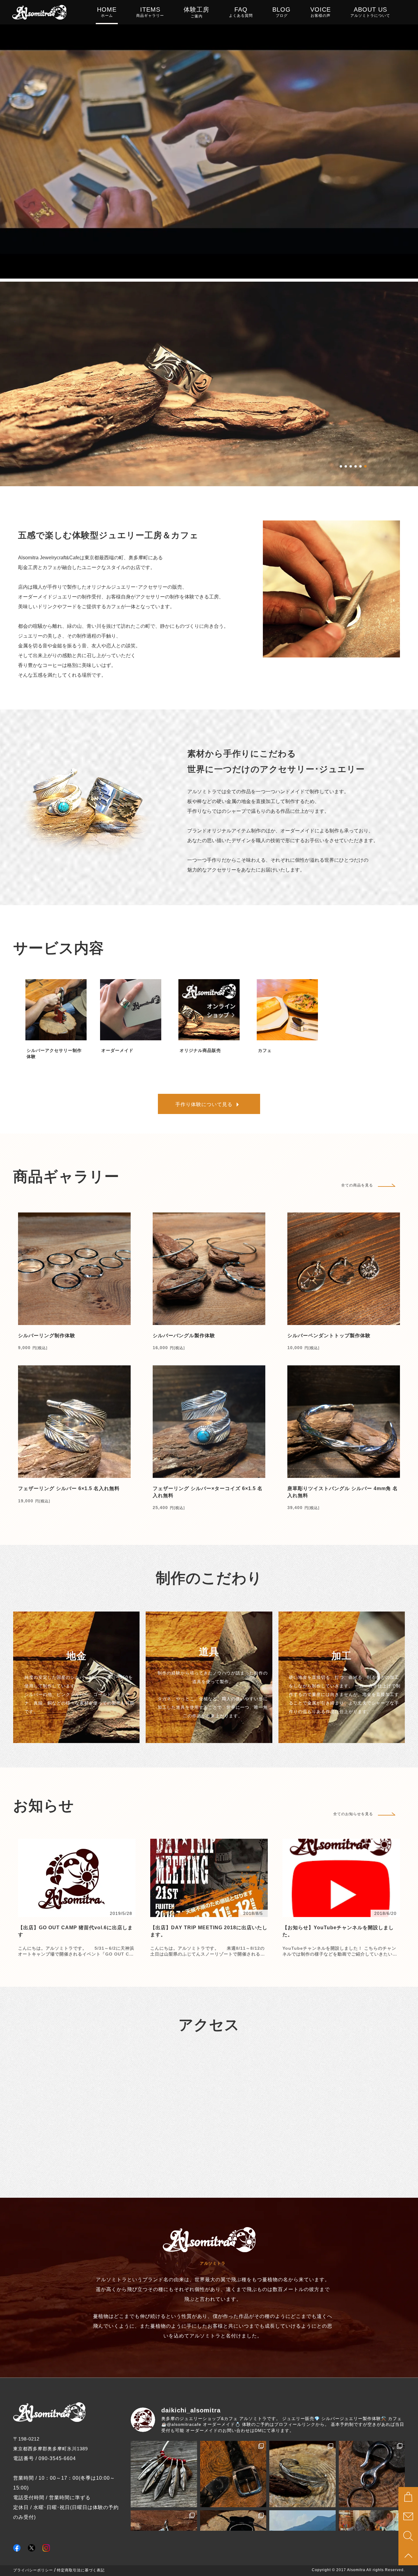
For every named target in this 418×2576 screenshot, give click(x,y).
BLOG (282, 12)
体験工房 (196, 12)
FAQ (241, 12)
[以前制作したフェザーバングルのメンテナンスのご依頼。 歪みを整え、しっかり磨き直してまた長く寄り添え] (302, 2474)
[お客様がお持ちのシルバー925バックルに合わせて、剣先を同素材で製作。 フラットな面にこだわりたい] (233, 2474)
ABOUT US (370, 12)
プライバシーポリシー (33, 2570)
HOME (107, 12)
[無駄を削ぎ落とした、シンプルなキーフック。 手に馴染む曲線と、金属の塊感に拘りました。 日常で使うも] (372, 2474)
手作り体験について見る (204, 1104)
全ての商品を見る (357, 1185)
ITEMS (150, 12)
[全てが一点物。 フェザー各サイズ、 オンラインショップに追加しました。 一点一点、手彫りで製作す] (164, 2474)
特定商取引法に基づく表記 (81, 2570)
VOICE (321, 12)
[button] (341, 466)
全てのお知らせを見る (353, 1814)
